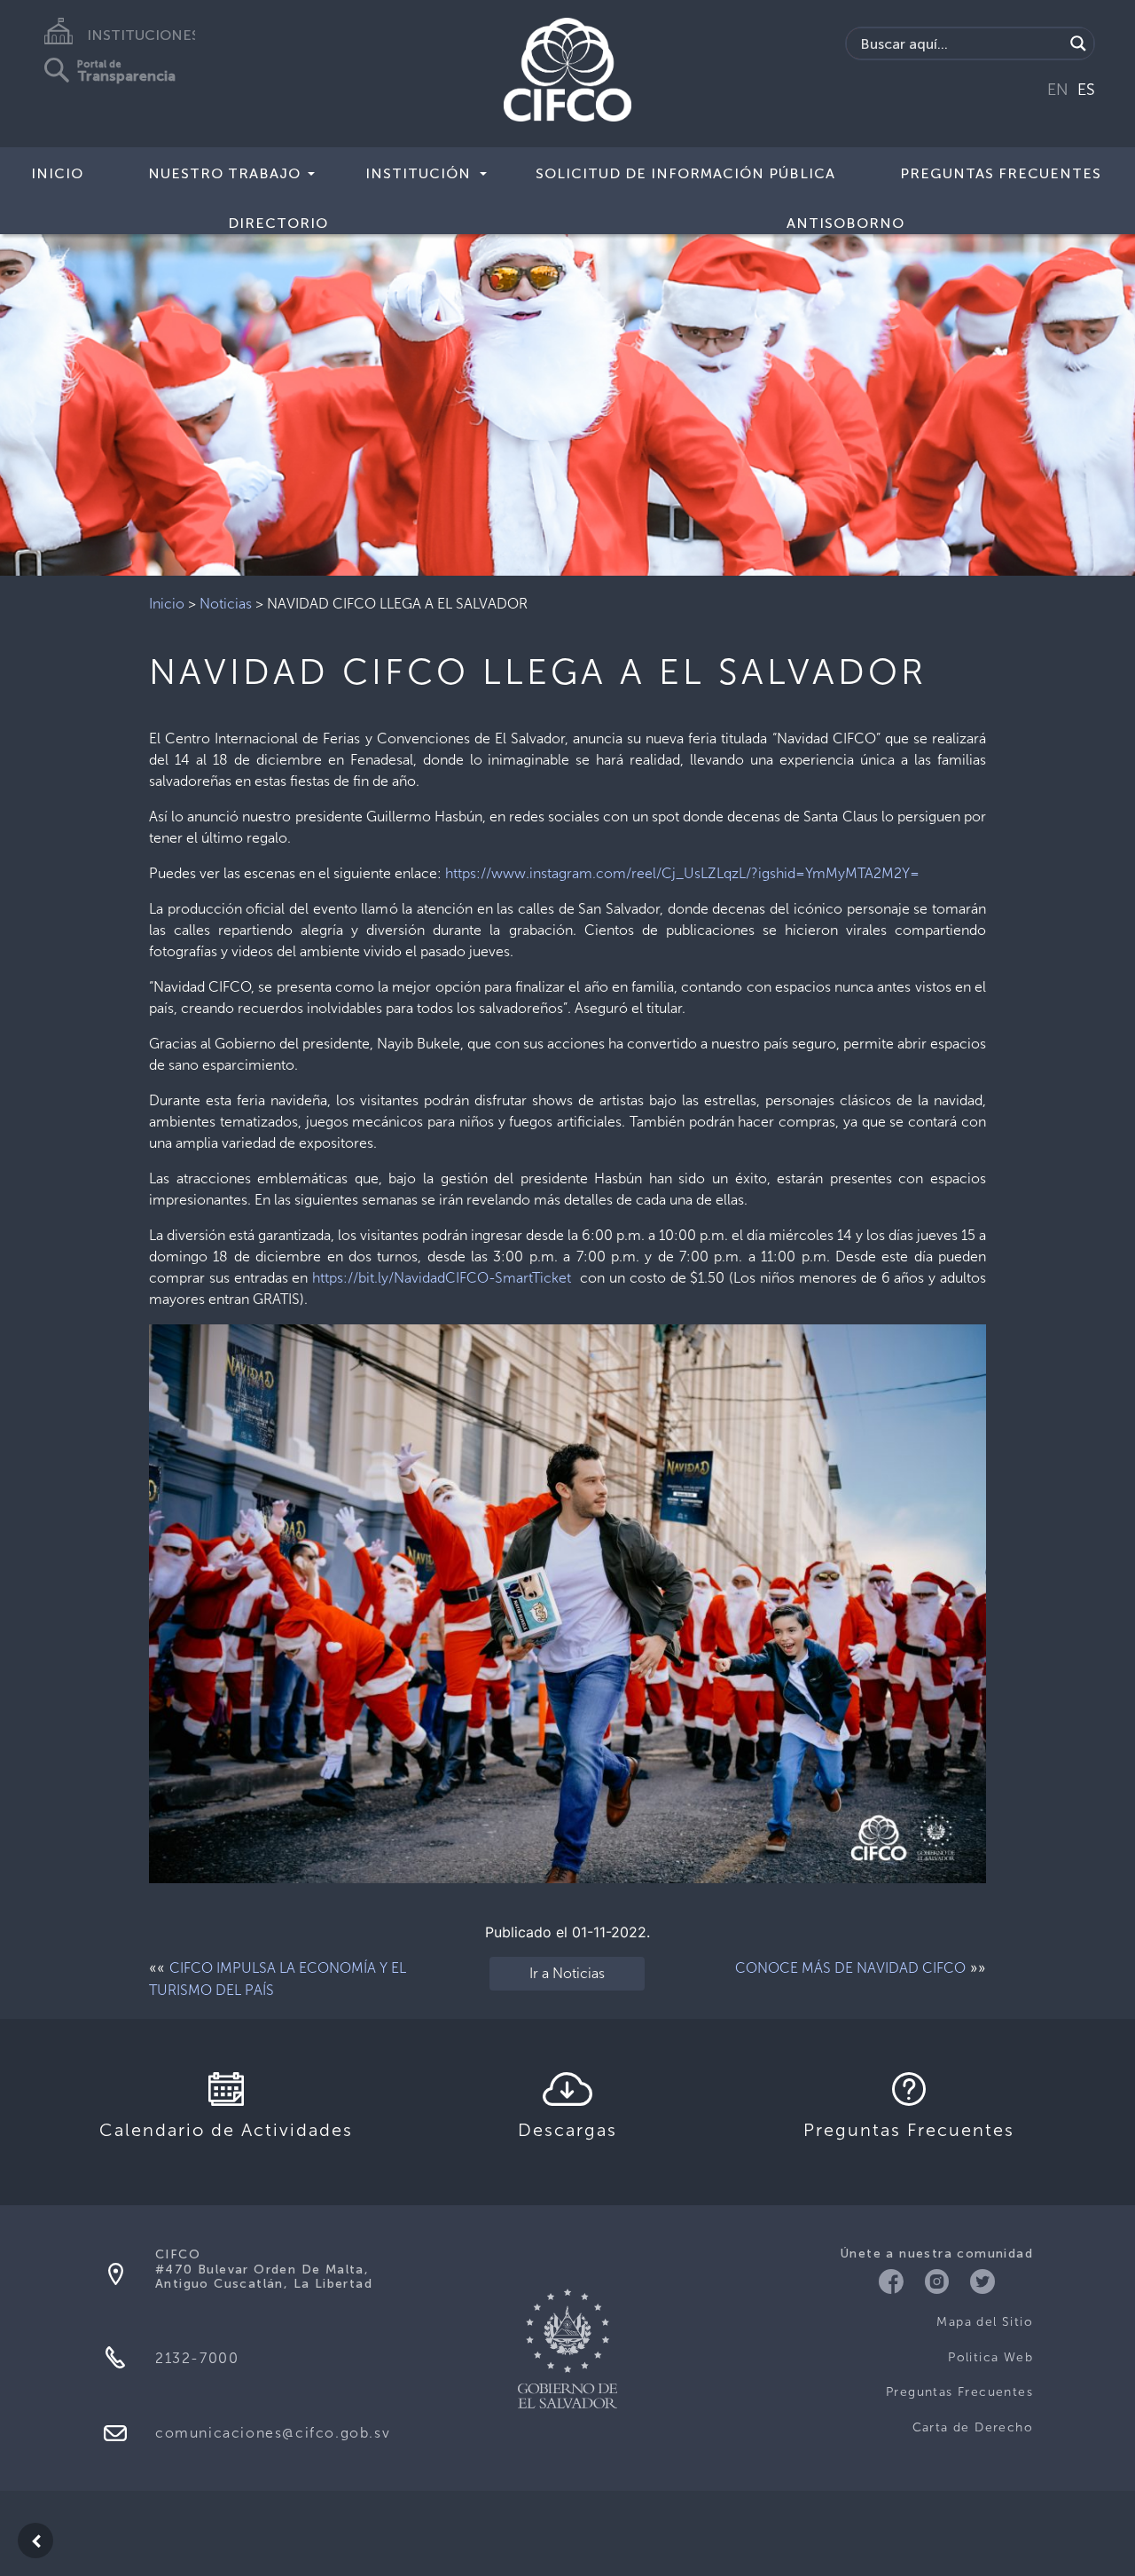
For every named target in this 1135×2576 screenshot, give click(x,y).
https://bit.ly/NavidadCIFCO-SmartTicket (442, 1278)
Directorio (278, 223)
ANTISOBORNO (845, 223)
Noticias (226, 604)
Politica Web (990, 2357)
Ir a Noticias (567, 1973)
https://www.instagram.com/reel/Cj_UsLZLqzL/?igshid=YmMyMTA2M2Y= (682, 873)
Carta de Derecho (973, 2427)
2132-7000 (197, 2358)
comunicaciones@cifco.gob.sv (273, 2433)
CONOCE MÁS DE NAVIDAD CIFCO (850, 1968)
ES (1086, 90)
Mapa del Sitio (985, 2322)
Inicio (57, 173)
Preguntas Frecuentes (1001, 173)
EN (1058, 90)
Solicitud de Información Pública (685, 173)
